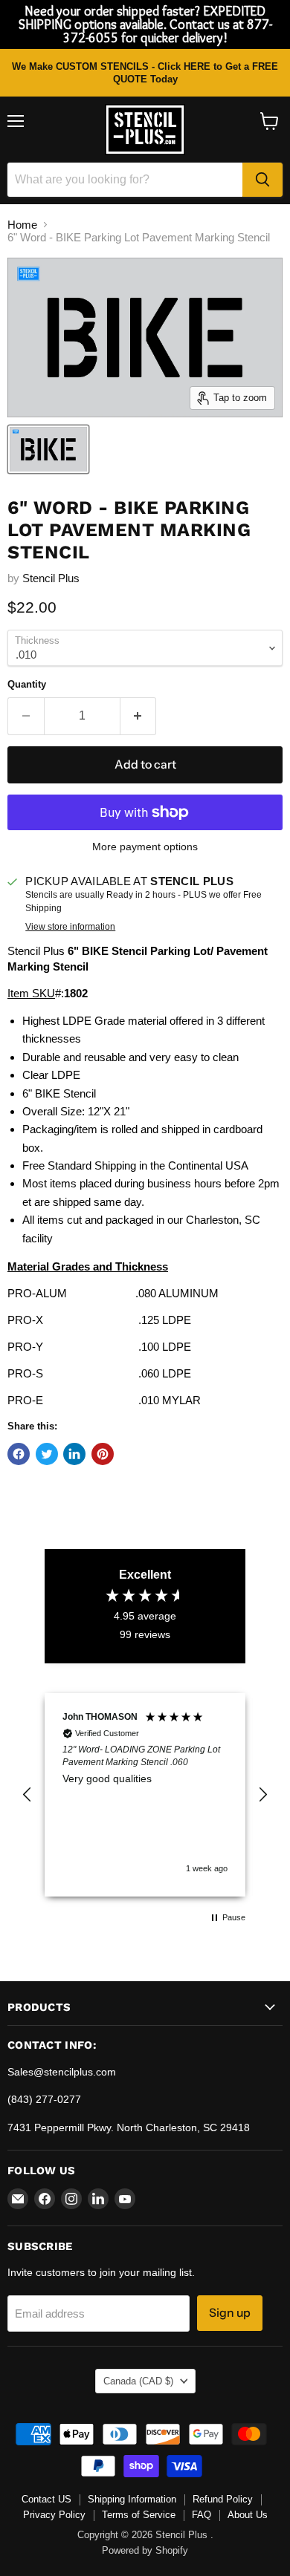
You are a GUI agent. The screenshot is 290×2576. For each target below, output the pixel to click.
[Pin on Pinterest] (103, 1454)
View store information (70, 927)
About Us (248, 2515)
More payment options (145, 847)
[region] (145, 1794)
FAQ (202, 2515)
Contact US (46, 2499)
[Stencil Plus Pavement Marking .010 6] (48, 449)
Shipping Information (132, 2499)
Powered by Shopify (145, 2550)
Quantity (27, 684)
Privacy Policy (54, 2515)
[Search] (262, 180)
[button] (28, 1795)
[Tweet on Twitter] (47, 1454)
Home (22, 225)
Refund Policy (223, 2499)
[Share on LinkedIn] (74, 1454)
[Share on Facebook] (19, 1454)
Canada (138, 2381)
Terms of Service (139, 2515)
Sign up (230, 2313)
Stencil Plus (51, 578)
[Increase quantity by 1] (139, 716)
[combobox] (125, 180)
